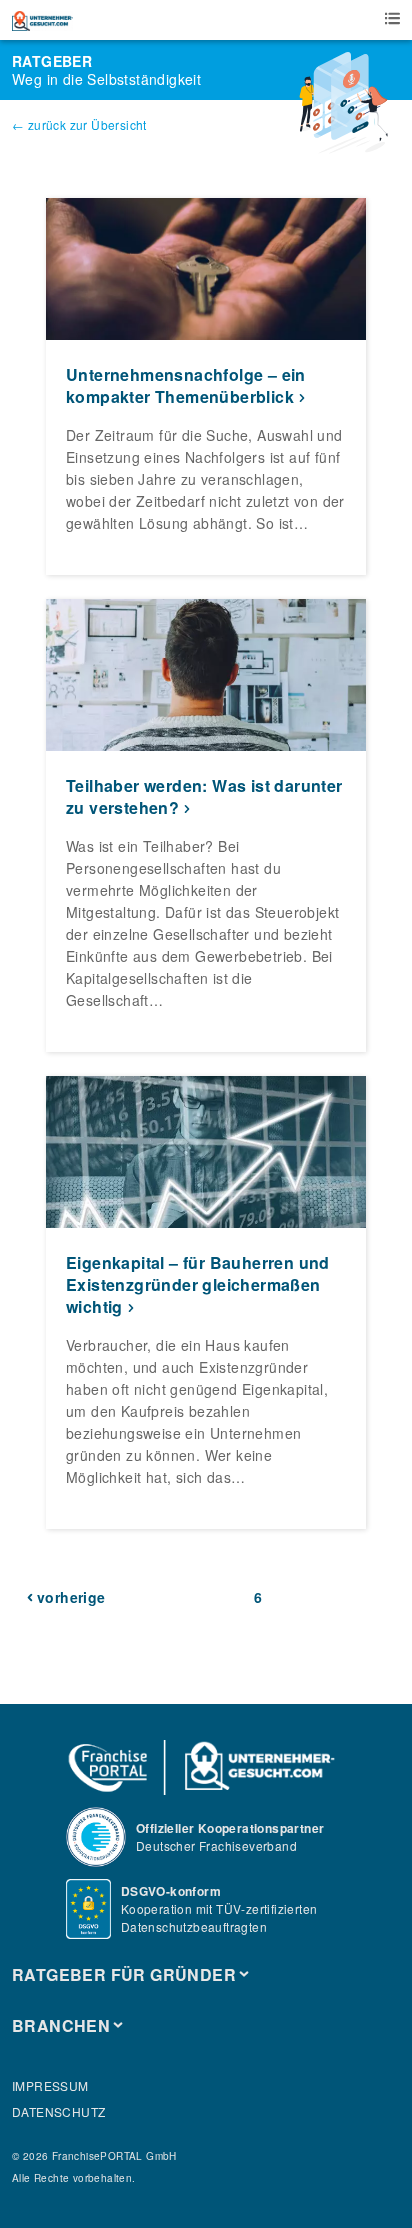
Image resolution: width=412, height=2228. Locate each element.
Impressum (50, 2085)
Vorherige (71, 1597)
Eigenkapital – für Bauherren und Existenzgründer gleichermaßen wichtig (198, 1284)
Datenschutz (58, 2111)
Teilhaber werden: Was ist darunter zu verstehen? (204, 796)
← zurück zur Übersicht (79, 124)
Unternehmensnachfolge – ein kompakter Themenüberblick (186, 385)
